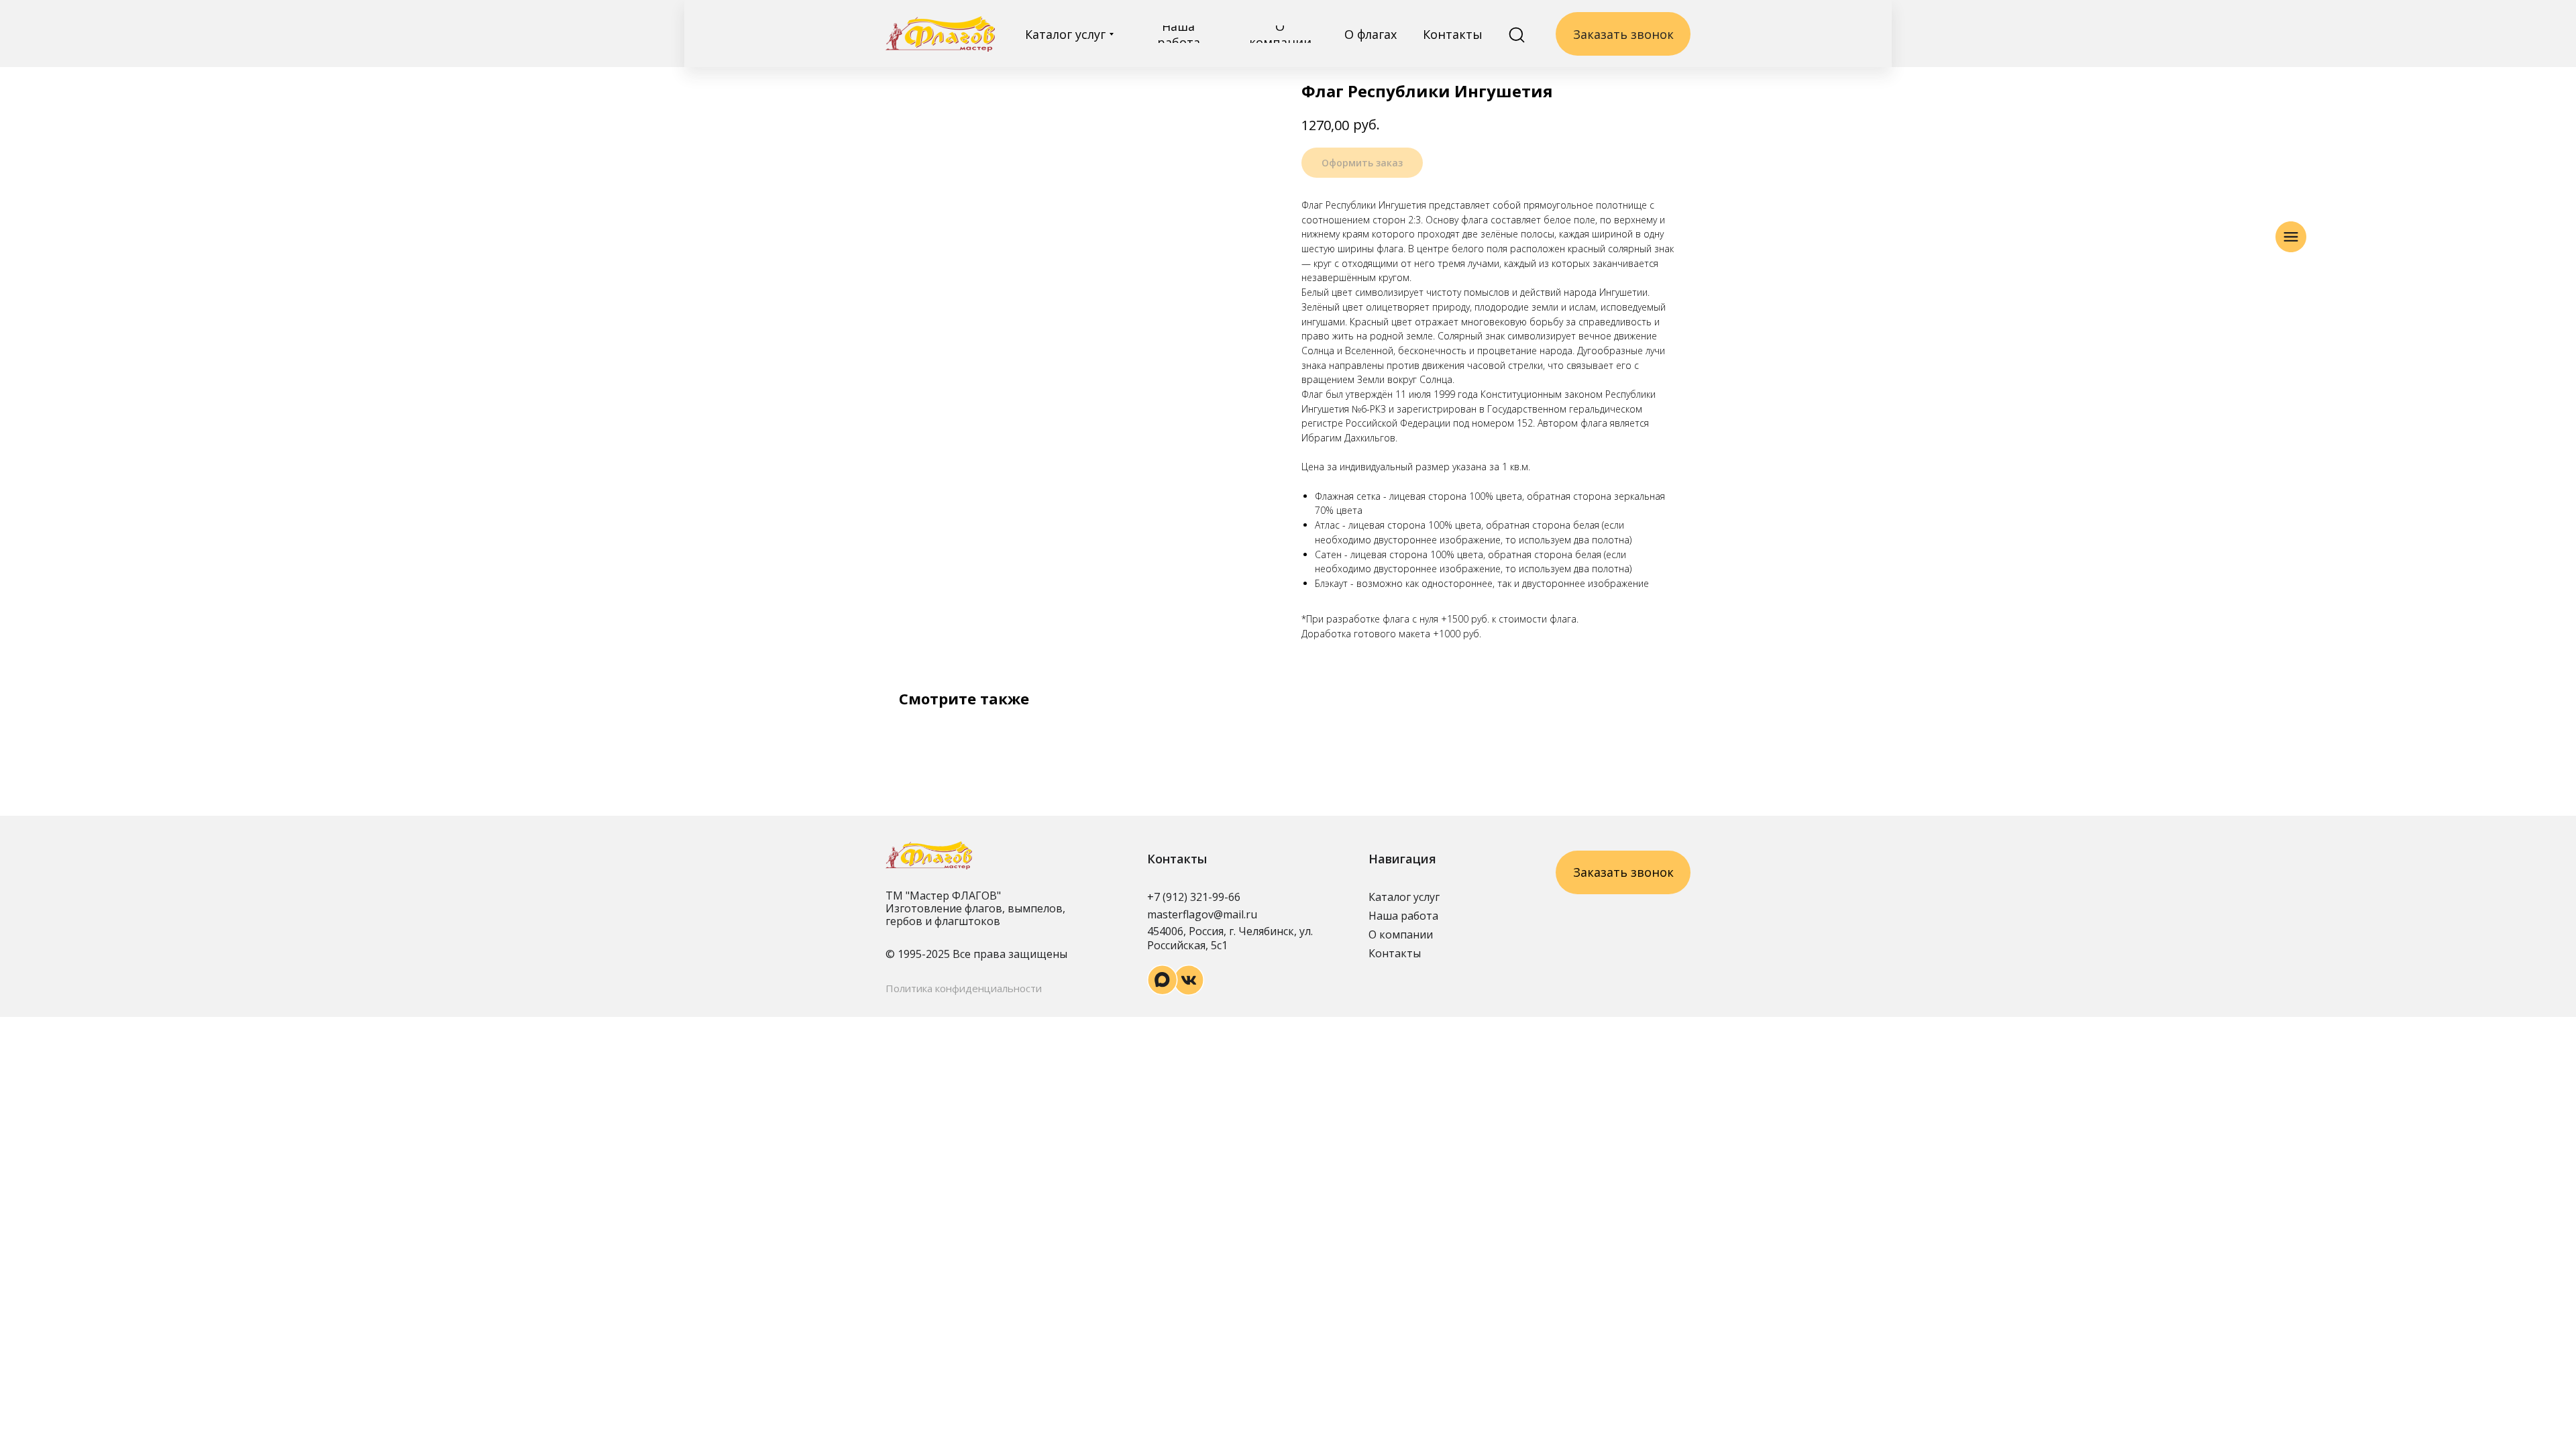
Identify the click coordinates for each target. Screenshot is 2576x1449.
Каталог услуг (1404, 897)
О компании (1401, 934)
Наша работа (1403, 916)
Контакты (1395, 953)
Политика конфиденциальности (964, 988)
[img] (940, 34)
